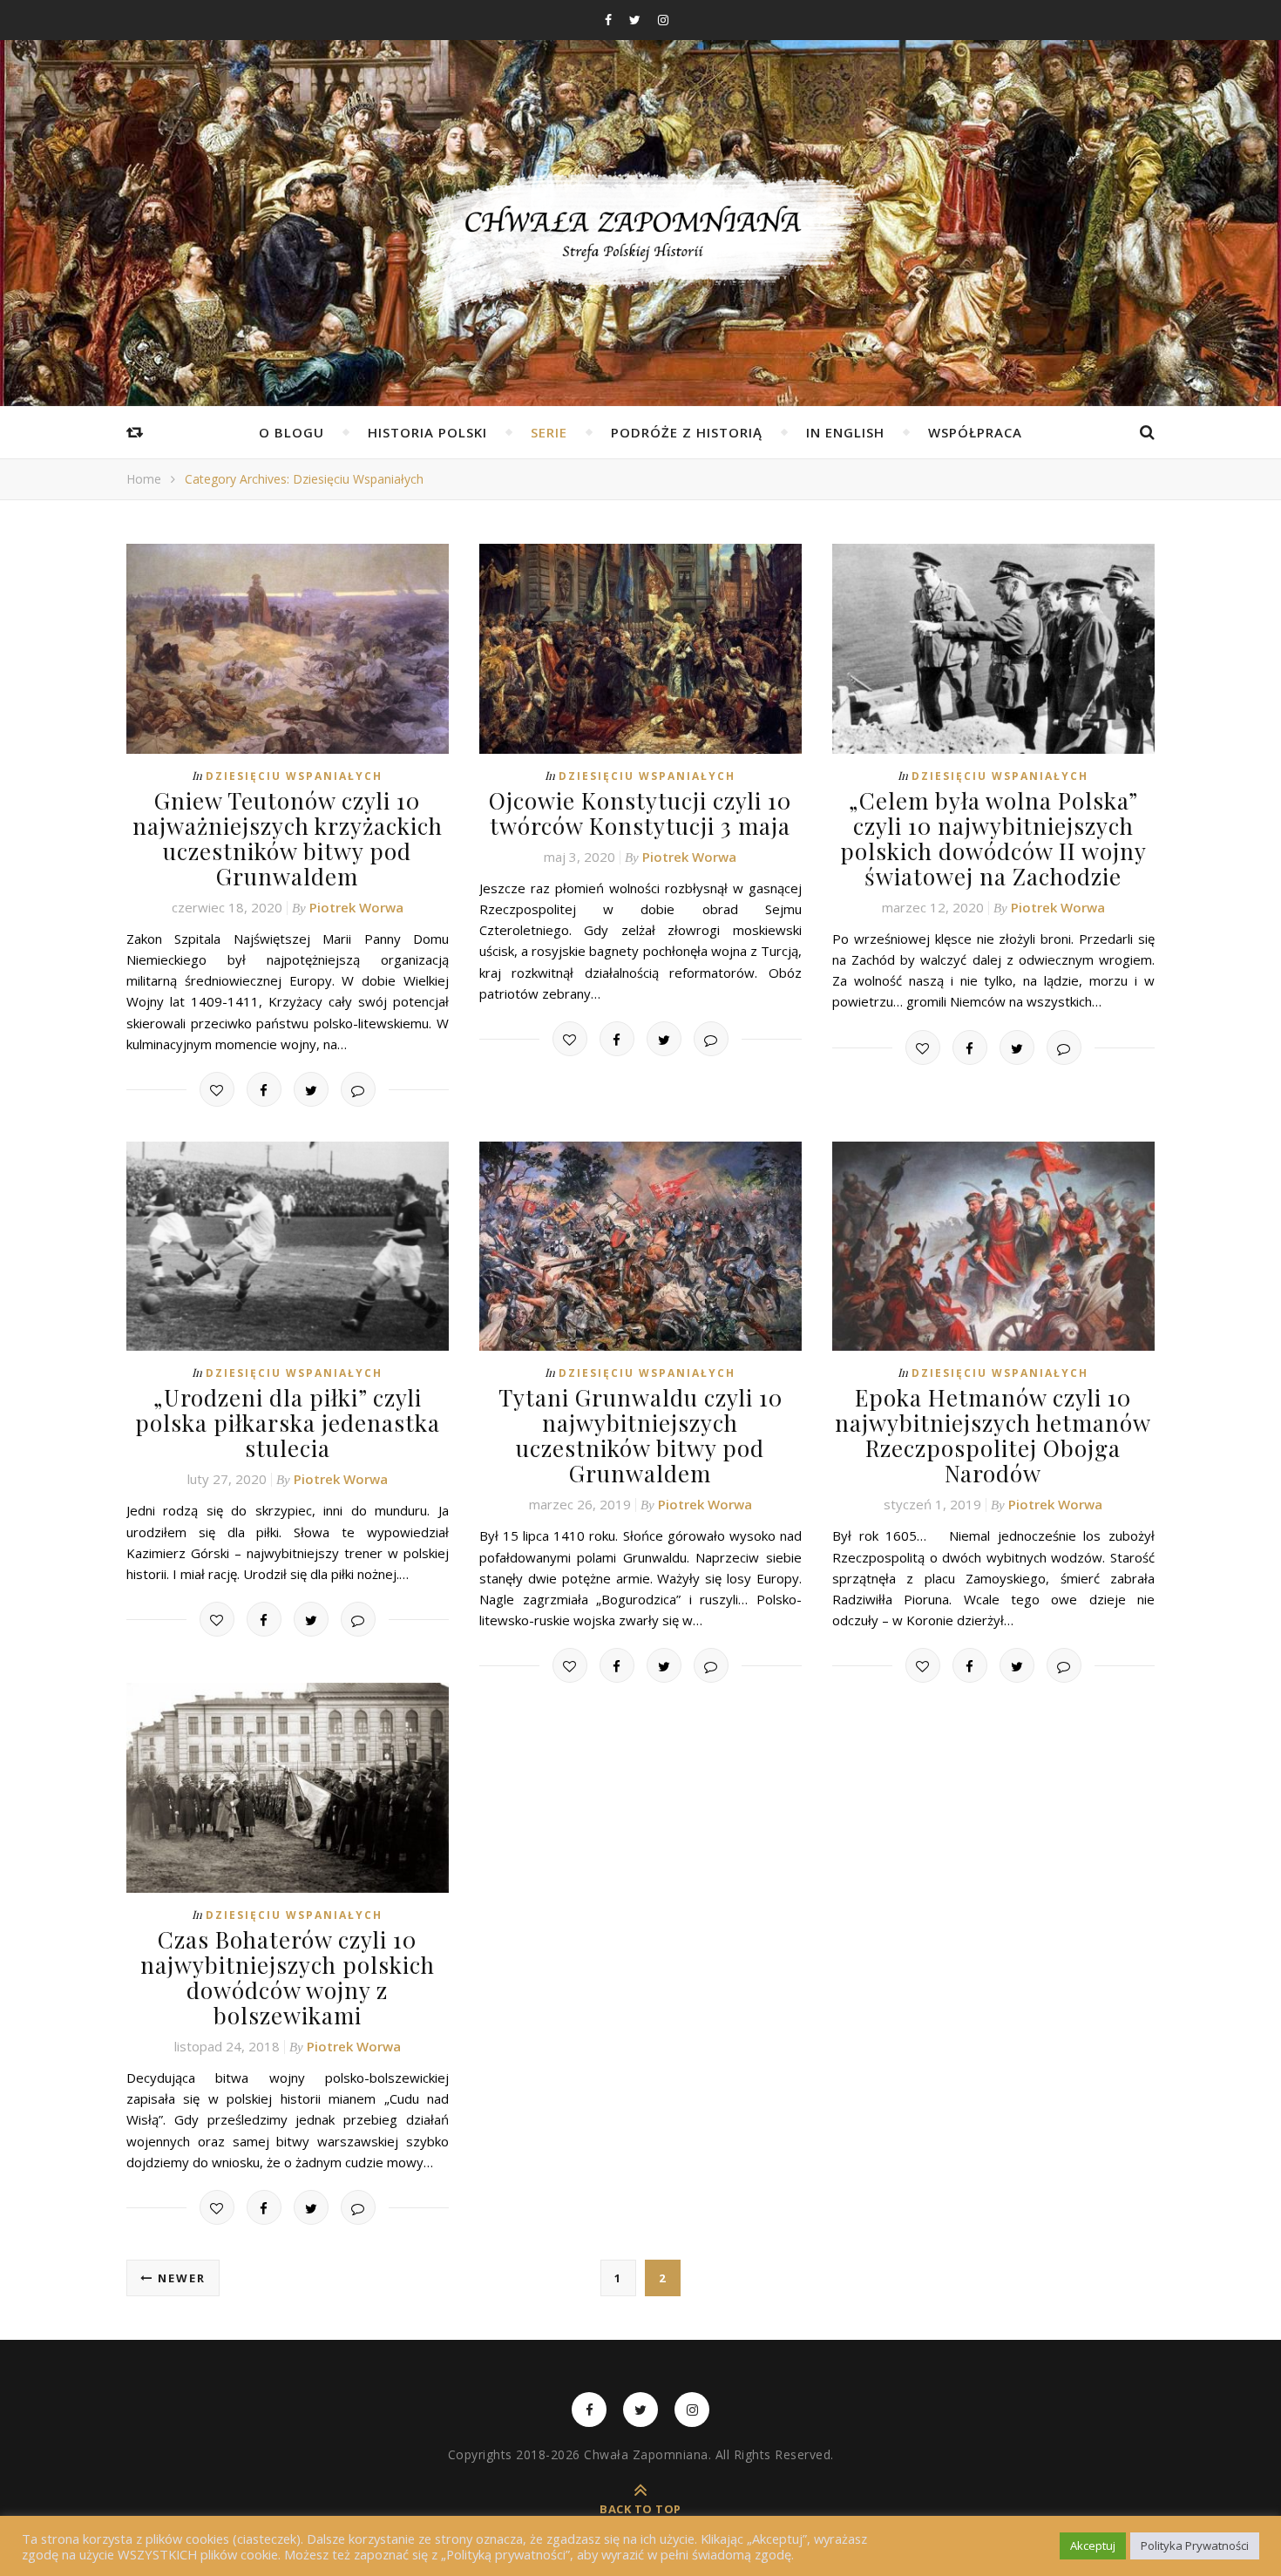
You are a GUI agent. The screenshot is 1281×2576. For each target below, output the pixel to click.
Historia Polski (427, 432)
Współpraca (975, 432)
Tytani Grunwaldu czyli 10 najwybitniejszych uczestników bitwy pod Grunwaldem (640, 1435)
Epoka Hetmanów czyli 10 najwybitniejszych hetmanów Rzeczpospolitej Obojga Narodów (993, 1435)
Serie (549, 432)
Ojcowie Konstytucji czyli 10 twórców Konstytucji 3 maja (640, 813)
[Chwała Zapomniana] (640, 244)
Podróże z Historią (687, 432)
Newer (180, 2278)
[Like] (217, 1089)
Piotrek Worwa (356, 907)
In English (845, 432)
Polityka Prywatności (1195, 2545)
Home (144, 479)
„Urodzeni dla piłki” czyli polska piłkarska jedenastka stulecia (288, 1423)
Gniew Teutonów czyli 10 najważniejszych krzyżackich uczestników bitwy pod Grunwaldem (288, 838)
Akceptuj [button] (1093, 2545)
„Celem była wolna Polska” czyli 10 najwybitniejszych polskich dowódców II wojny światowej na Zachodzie (993, 838)
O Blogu (291, 432)
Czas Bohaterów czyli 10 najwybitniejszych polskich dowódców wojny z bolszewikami (288, 1977)
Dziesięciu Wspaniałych (294, 776)
